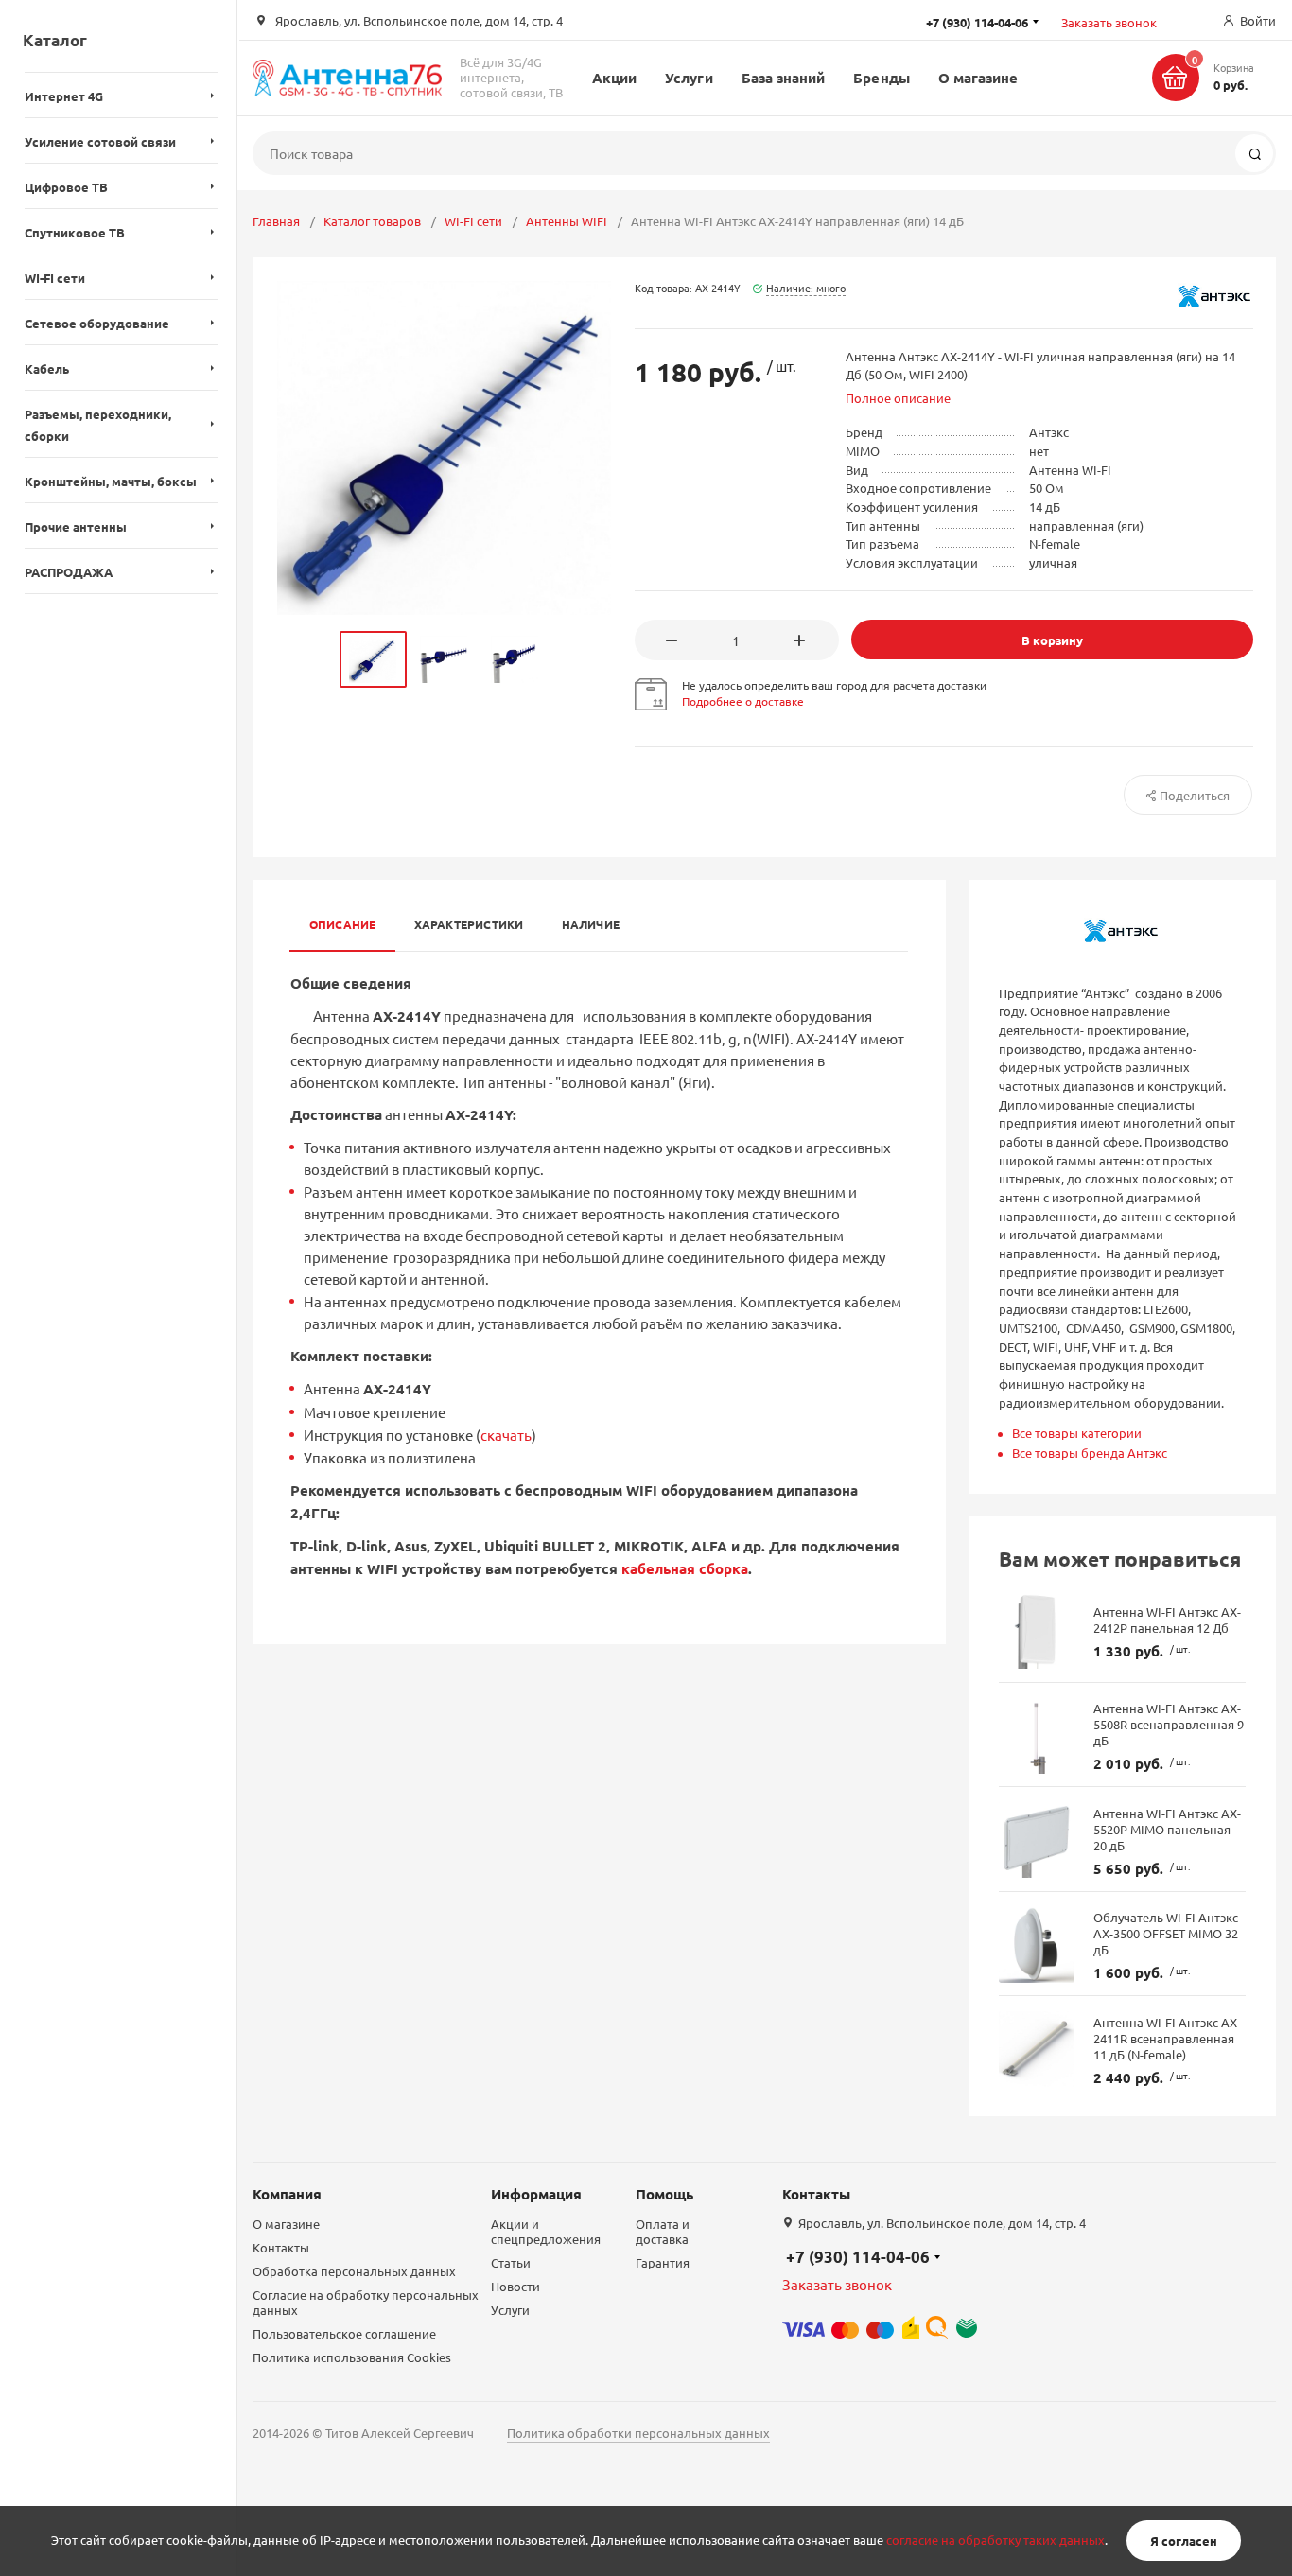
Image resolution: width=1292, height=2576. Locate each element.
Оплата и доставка (663, 2231)
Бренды (881, 78)
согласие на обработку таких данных (995, 2541)
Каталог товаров (372, 221)
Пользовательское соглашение (344, 2333)
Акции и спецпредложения (546, 2231)
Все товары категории (1077, 1433)
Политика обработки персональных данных (638, 2433)
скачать (506, 1435)
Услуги (689, 78)
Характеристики (469, 924)
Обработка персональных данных (354, 2271)
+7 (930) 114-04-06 (858, 2257)
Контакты (281, 2247)
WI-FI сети (473, 221)
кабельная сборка (685, 1568)
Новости (515, 2286)
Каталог (55, 40)
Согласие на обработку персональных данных (366, 2302)
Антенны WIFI (567, 221)
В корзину (1052, 640)
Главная (276, 221)
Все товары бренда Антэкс (1090, 1453)
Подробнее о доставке (743, 701)
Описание (343, 924)
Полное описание (898, 398)
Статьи (511, 2262)
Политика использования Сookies (352, 2357)
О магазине (978, 78)
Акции (614, 78)
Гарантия (663, 2262)
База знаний (784, 78)
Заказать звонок (1109, 22)
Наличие (591, 924)
